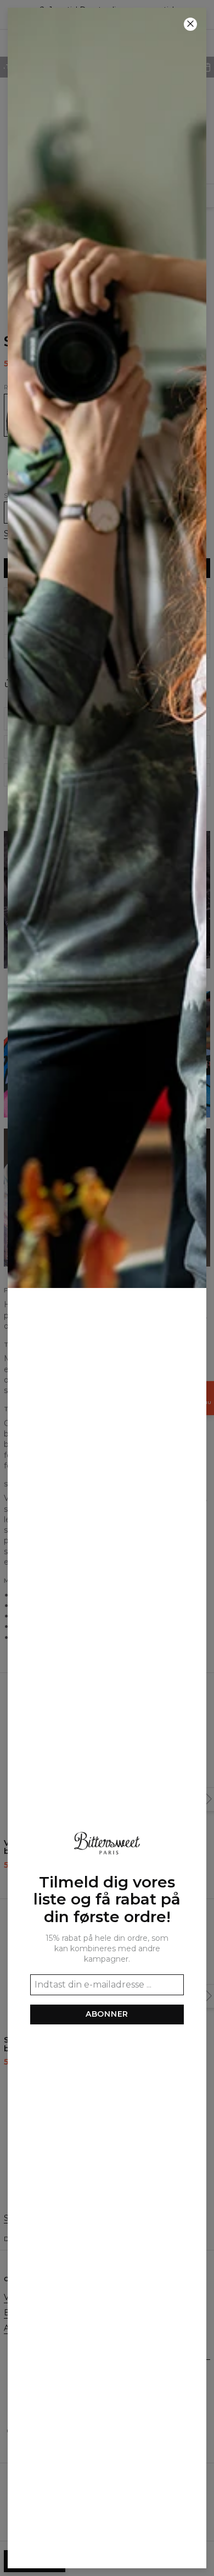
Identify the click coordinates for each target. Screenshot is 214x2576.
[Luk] (190, 24)
